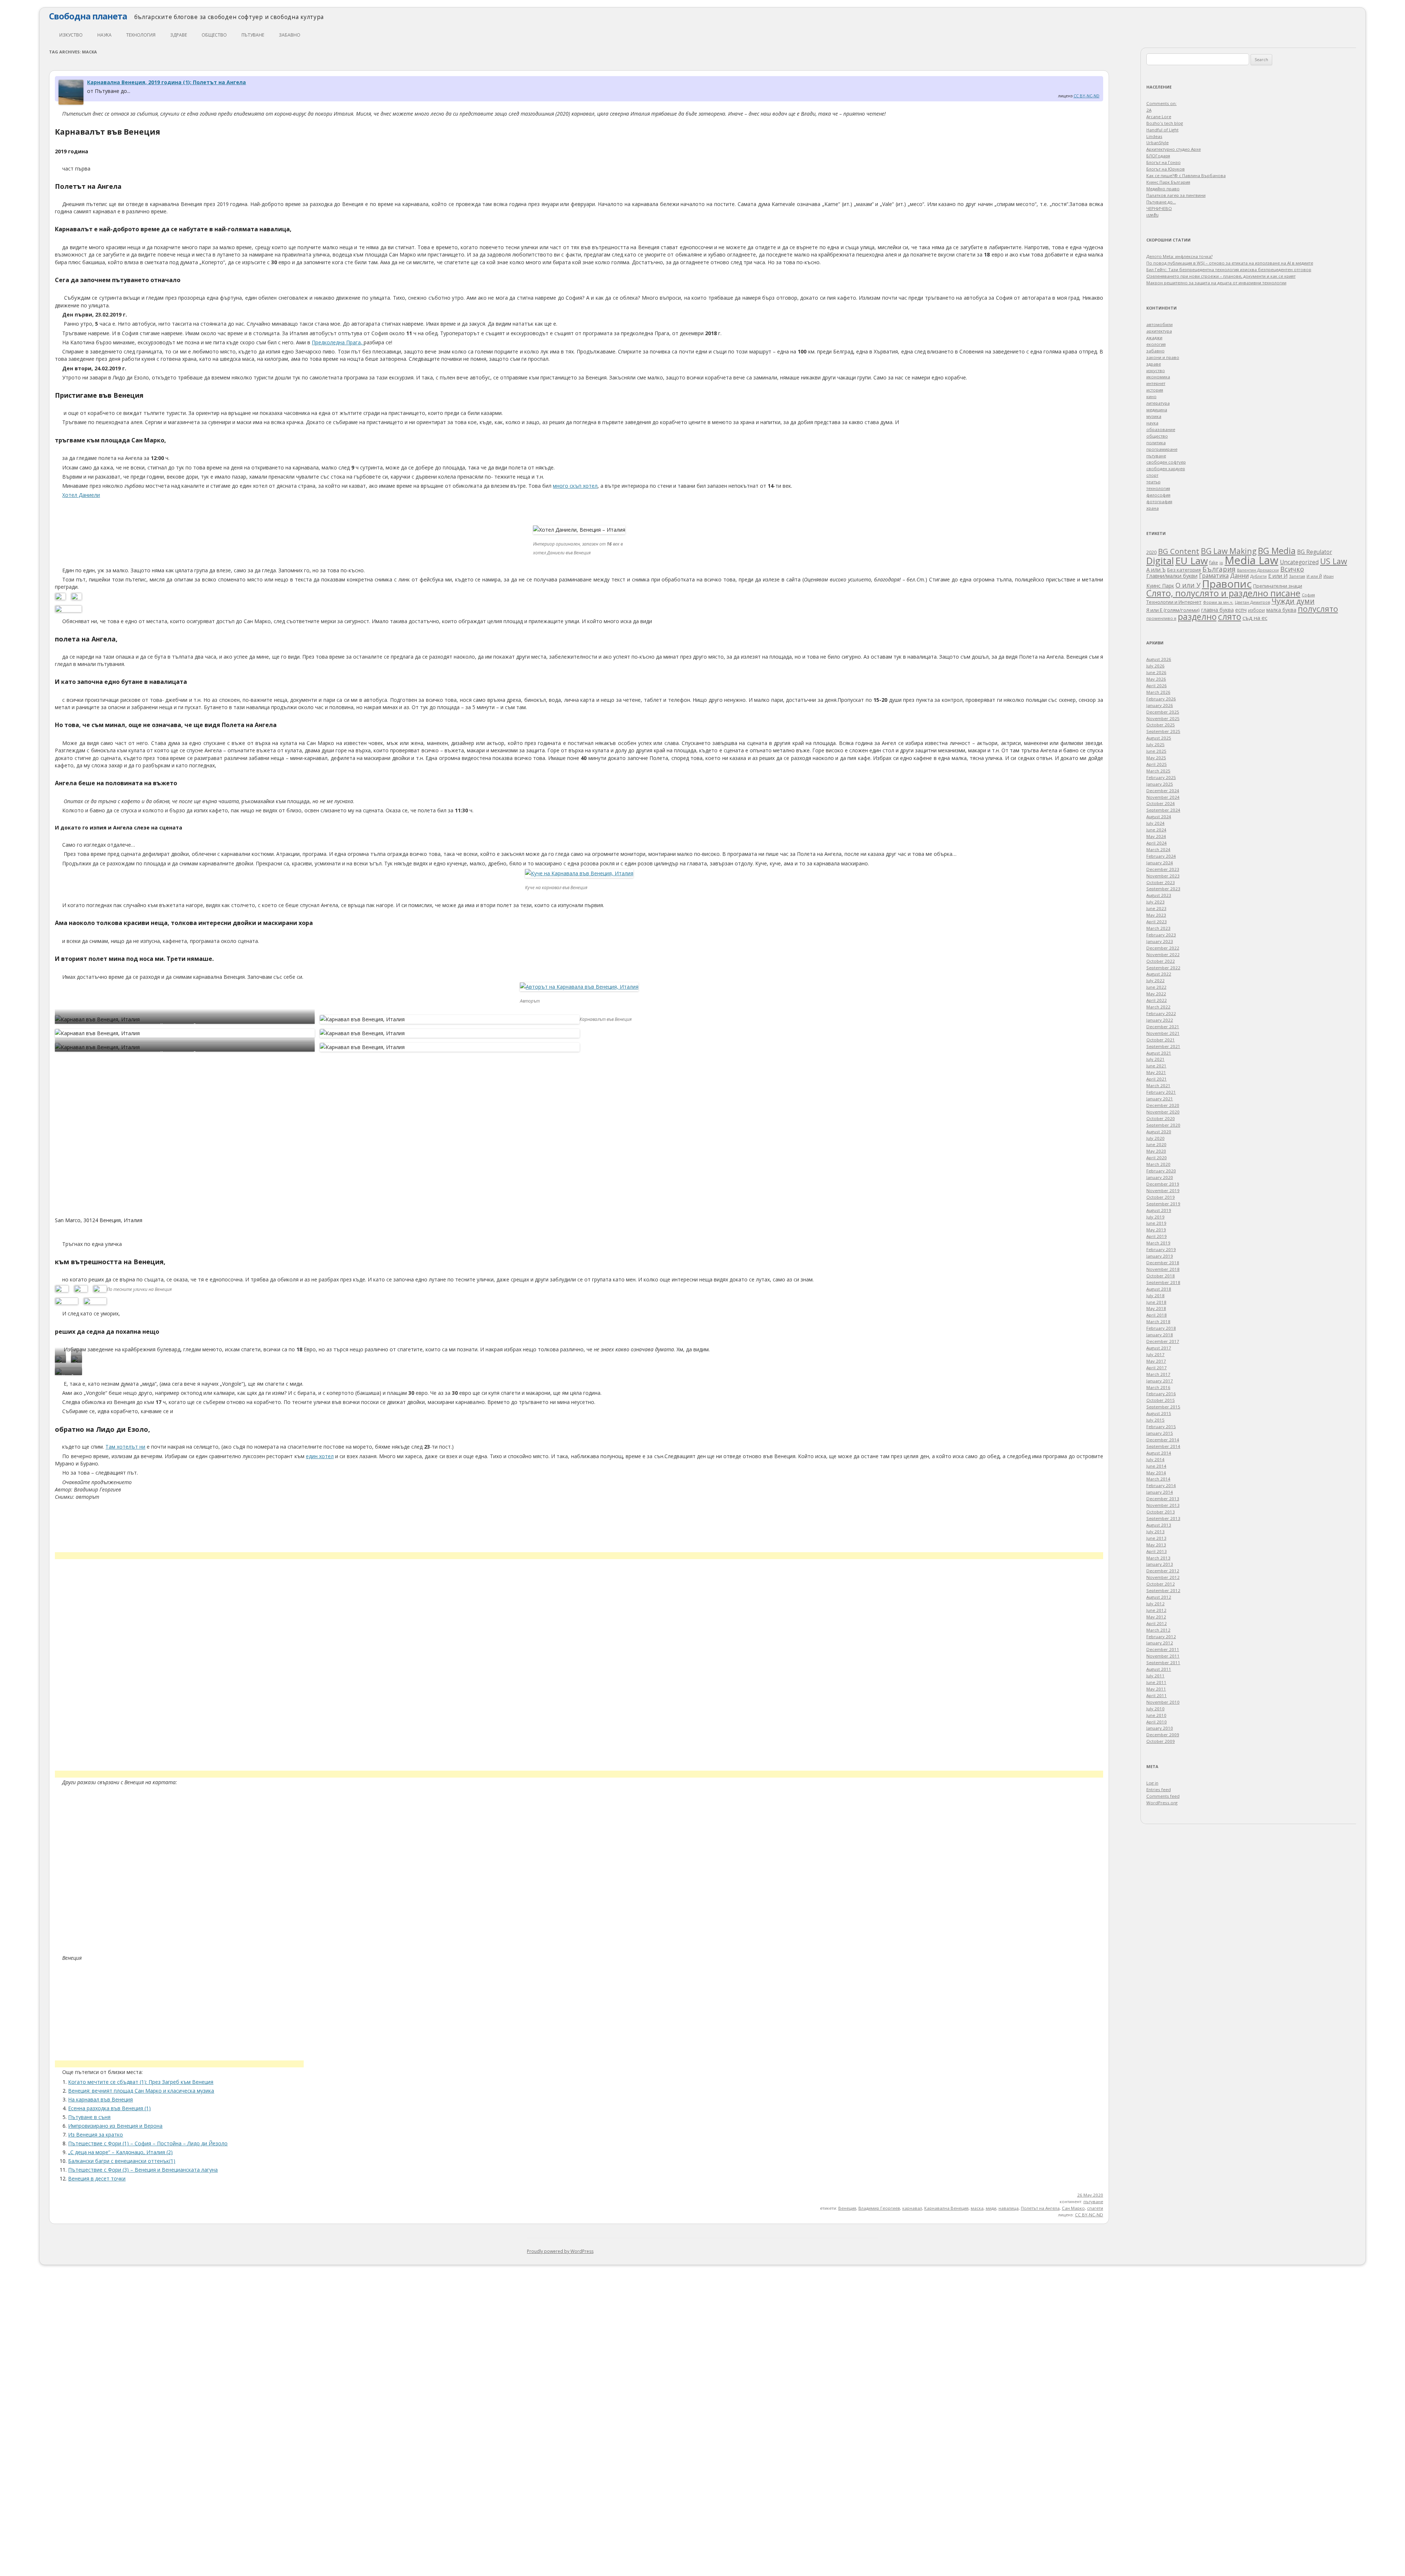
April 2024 (1157, 843)
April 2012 (1157, 1623)
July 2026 (1155, 666)
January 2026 (1160, 705)
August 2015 (1159, 1413)
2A (1149, 110)
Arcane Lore (1159, 117)
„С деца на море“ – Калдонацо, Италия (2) (120, 2152)
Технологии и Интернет (1174, 602)
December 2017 (1163, 1341)
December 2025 (1163, 712)
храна (1153, 508)
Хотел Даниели (81, 495)
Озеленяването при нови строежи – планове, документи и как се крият (1221, 276)
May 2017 (1156, 1361)
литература (1158, 403)
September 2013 (1163, 1518)
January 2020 (1160, 1177)
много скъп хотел (575, 486)
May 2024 (1156, 836)
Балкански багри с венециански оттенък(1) (122, 2161)
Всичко (1292, 569)
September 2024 (1163, 810)
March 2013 (1158, 1558)
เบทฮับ (1152, 215)
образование (1161, 429)
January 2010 (1160, 1728)
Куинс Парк (1160, 586)
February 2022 (1161, 1013)
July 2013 (1155, 1532)
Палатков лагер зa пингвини (1176, 195)
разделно (1197, 617)
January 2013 (1160, 1564)
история (1155, 390)
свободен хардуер (1166, 469)
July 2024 (1155, 823)
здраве (179, 35)
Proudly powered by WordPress (560, 2251)
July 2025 (1155, 744)
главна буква (1217, 610)
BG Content (1179, 551)
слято (1230, 617)
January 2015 (1160, 1433)
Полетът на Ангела (1040, 2208)
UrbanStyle (1157, 143)
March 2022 (1158, 1007)
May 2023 (1156, 915)
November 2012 (1163, 1577)
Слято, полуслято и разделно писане (1223, 593)
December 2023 (1163, 869)
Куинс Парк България (1168, 182)
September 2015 (1163, 1407)
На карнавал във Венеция (100, 2099)
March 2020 (1158, 1164)
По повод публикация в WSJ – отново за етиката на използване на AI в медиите (1230, 263)
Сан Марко (1073, 2208)
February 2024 (1161, 856)
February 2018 (1161, 1328)
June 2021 (1156, 1066)
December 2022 (1163, 948)
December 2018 (1163, 1263)
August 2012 (1159, 1597)
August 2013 (1159, 1525)
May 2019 (1156, 1230)
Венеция (847, 2208)
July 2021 (1155, 1059)
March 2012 (1158, 1630)
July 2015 (1155, 1420)
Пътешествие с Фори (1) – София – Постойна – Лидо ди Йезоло (148, 2143)
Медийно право (1163, 189)
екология (1156, 344)
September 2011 (1163, 1663)
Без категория (1184, 570)
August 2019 (1159, 1210)
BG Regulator (1315, 552)
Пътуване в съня (89, 2117)
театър (1153, 482)
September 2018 (1163, 1282)
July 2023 (1155, 902)
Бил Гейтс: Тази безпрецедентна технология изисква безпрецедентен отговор (1229, 269)
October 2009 (1161, 1741)
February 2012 (1161, 1637)
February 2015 (1161, 1426)
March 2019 (1158, 1243)
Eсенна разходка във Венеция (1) (109, 2108)
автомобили (1159, 324)
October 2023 (1161, 882)
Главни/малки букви (1172, 576)
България (1219, 569)
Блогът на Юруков (1166, 169)
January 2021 (1160, 1099)
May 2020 (1156, 1151)
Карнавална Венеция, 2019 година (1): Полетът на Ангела (166, 82)
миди (991, 2208)
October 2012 (1161, 1584)
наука (104, 35)
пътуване (253, 35)
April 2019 (1157, 1236)
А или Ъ (1156, 570)
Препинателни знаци (1278, 586)
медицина (1157, 410)
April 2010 (1157, 1722)
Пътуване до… (1161, 202)
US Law (1334, 561)
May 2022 (1156, 994)
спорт (1152, 475)
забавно (290, 35)
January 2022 (1160, 1020)
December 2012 (1163, 1571)
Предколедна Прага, (338, 342)
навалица (1009, 2208)
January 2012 (1160, 1643)
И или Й (1314, 576)
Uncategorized (1299, 562)
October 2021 (1161, 1040)
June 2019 (1156, 1223)
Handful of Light (1162, 130)
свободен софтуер (1166, 462)
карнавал (912, 2208)
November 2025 (1163, 718)
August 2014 (1159, 1453)
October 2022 (1161, 961)
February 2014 (1161, 1485)
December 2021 (1163, 1027)
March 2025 (1158, 771)
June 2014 (1156, 1466)
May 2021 (1156, 1072)
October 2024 (1161, 803)
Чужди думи (1293, 601)
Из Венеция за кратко (95, 2135)
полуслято (1318, 609)
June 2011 (1156, 1682)
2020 (1151, 552)
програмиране (1162, 449)
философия (1158, 495)
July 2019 (1155, 1217)
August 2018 (1159, 1289)
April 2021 (1157, 1079)
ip (1221, 563)
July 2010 (1155, 1709)
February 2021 (1161, 1092)
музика (1154, 416)
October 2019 (1161, 1197)
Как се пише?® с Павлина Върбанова (1186, 175)
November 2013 (1163, 1505)
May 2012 (1156, 1617)
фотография (1159, 501)
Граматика (1214, 576)
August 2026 (1159, 659)
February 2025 (1161, 777)
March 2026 (1158, 692)
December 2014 (1163, 1440)
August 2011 (1159, 1669)
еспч (1241, 610)
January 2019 (1160, 1256)
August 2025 (1159, 738)
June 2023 (1156, 908)
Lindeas (1154, 136)
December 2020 (1163, 1105)
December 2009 (1163, 1735)
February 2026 (1161, 699)
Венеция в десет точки (97, 2178)
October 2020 (1161, 1118)
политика (1156, 443)
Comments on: (1162, 103)
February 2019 (1161, 1249)
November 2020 (1163, 1112)
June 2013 (1156, 1538)
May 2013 (1156, 1545)
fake (1214, 563)
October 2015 (1161, 1400)
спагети (1095, 2208)
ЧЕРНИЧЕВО (1159, 208)
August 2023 (1159, 895)
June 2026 (1156, 672)
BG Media (1277, 551)
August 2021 (1159, 1053)
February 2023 (1161, 935)
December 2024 (1163, 791)
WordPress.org (1162, 1803)
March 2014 (1158, 1479)
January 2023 (1160, 941)
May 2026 (1156, 679)
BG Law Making (1229, 551)
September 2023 (1163, 889)
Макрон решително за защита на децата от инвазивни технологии (1216, 283)
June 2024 (1156, 830)
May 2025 (1156, 758)
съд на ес (1255, 618)
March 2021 (1158, 1085)
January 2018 (1160, 1335)
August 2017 (1159, 1348)
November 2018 (1163, 1269)
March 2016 (1158, 1387)
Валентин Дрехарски (1258, 570)
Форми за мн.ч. (1218, 602)
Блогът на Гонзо (1164, 162)
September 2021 (1163, 1046)
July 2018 (1155, 1296)
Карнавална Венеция (946, 2208)
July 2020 (1155, 1138)
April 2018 (1157, 1315)
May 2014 (1156, 1473)
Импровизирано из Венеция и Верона (115, 2126)
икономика (1158, 377)
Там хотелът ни (125, 1447)
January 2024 (1160, 863)
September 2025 (1163, 731)
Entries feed (1159, 1789)
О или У (1188, 585)
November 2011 (1163, 1656)
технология (141, 35)
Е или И (1278, 576)
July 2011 (1155, 1676)
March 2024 (1158, 849)
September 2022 (1163, 968)
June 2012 (1156, 1610)
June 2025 (1156, 751)
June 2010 (1156, 1715)
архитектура (1159, 331)
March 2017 (1158, 1374)
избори (1256, 610)
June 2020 (1156, 1144)
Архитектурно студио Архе (1174, 149)
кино (1151, 396)
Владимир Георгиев (879, 2208)
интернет (1156, 383)
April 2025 (1157, 764)
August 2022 (1159, 974)
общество (214, 35)
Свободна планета (88, 16)
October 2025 (1161, 725)
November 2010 (1163, 1702)
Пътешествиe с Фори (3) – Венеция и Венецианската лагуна (143, 2170)
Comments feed (1163, 1796)
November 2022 (1163, 954)
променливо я (1161, 618)
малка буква (1281, 610)
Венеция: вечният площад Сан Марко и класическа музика (141, 2091)
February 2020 (1161, 1171)
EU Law (1192, 561)
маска (977, 2208)
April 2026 (1157, 686)
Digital (1160, 561)
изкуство (71, 35)
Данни (1239, 576)
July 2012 (1155, 1604)
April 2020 (1157, 1158)
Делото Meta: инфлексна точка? (1179, 256)
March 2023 (1158, 928)
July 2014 (1155, 1459)
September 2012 (1163, 1590)
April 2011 (1157, 1695)
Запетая (1297, 576)
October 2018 (1161, 1276)
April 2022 (1157, 1000)
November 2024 (1163, 797)
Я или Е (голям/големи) (1173, 610)
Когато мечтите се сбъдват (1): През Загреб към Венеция (141, 2082)
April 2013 (1157, 1551)
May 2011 (1156, 1689)
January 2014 (1160, 1492)
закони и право (1163, 357)
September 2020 (1163, 1125)
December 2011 (1163, 1649)
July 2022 (1155, 980)
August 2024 (1159, 817)
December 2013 (1163, 1499)
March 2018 (1158, 1321)
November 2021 (1163, 1033)
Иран (1329, 576)
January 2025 (1160, 784)
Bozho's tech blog (1165, 123)
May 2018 (1156, 1308)
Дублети (1258, 576)
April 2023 (1157, 922)
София (1308, 595)
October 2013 (1161, 1512)
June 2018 (1156, 1302)
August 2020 (1159, 1132)
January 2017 (1160, 1381)
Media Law (1252, 560)
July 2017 (1155, 1354)
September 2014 (1163, 1446)
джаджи (1154, 338)
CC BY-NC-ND (1086, 96)
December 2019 (1163, 1184)
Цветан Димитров (1252, 602)
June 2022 (1156, 987)
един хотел (320, 1456)
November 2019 (1163, 1190)
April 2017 (1157, 1368)
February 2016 (1161, 1394)
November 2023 (1163, 876)
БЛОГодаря (1158, 156)
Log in (1152, 1783)
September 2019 (1163, 1204)
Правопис (1227, 584)
